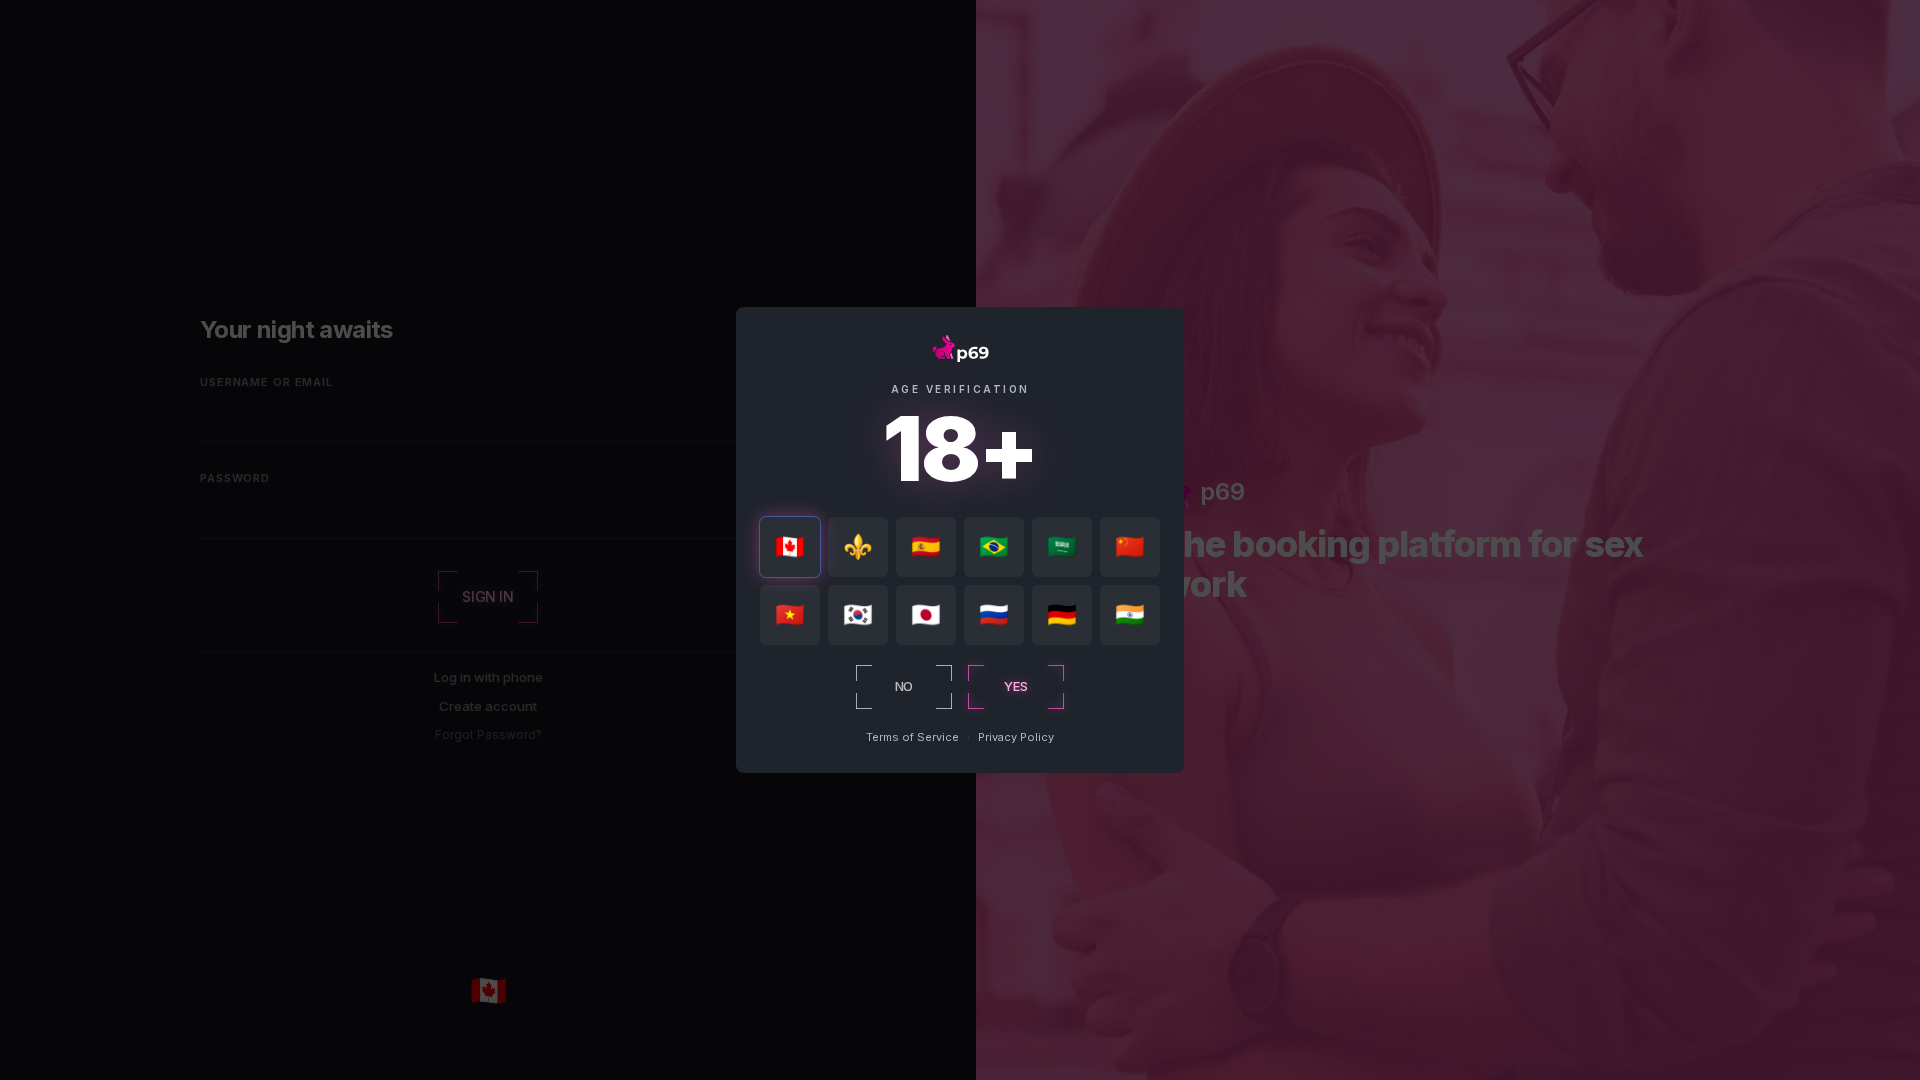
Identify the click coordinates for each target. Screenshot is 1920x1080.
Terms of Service (912, 737)
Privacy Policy (1016, 737)
